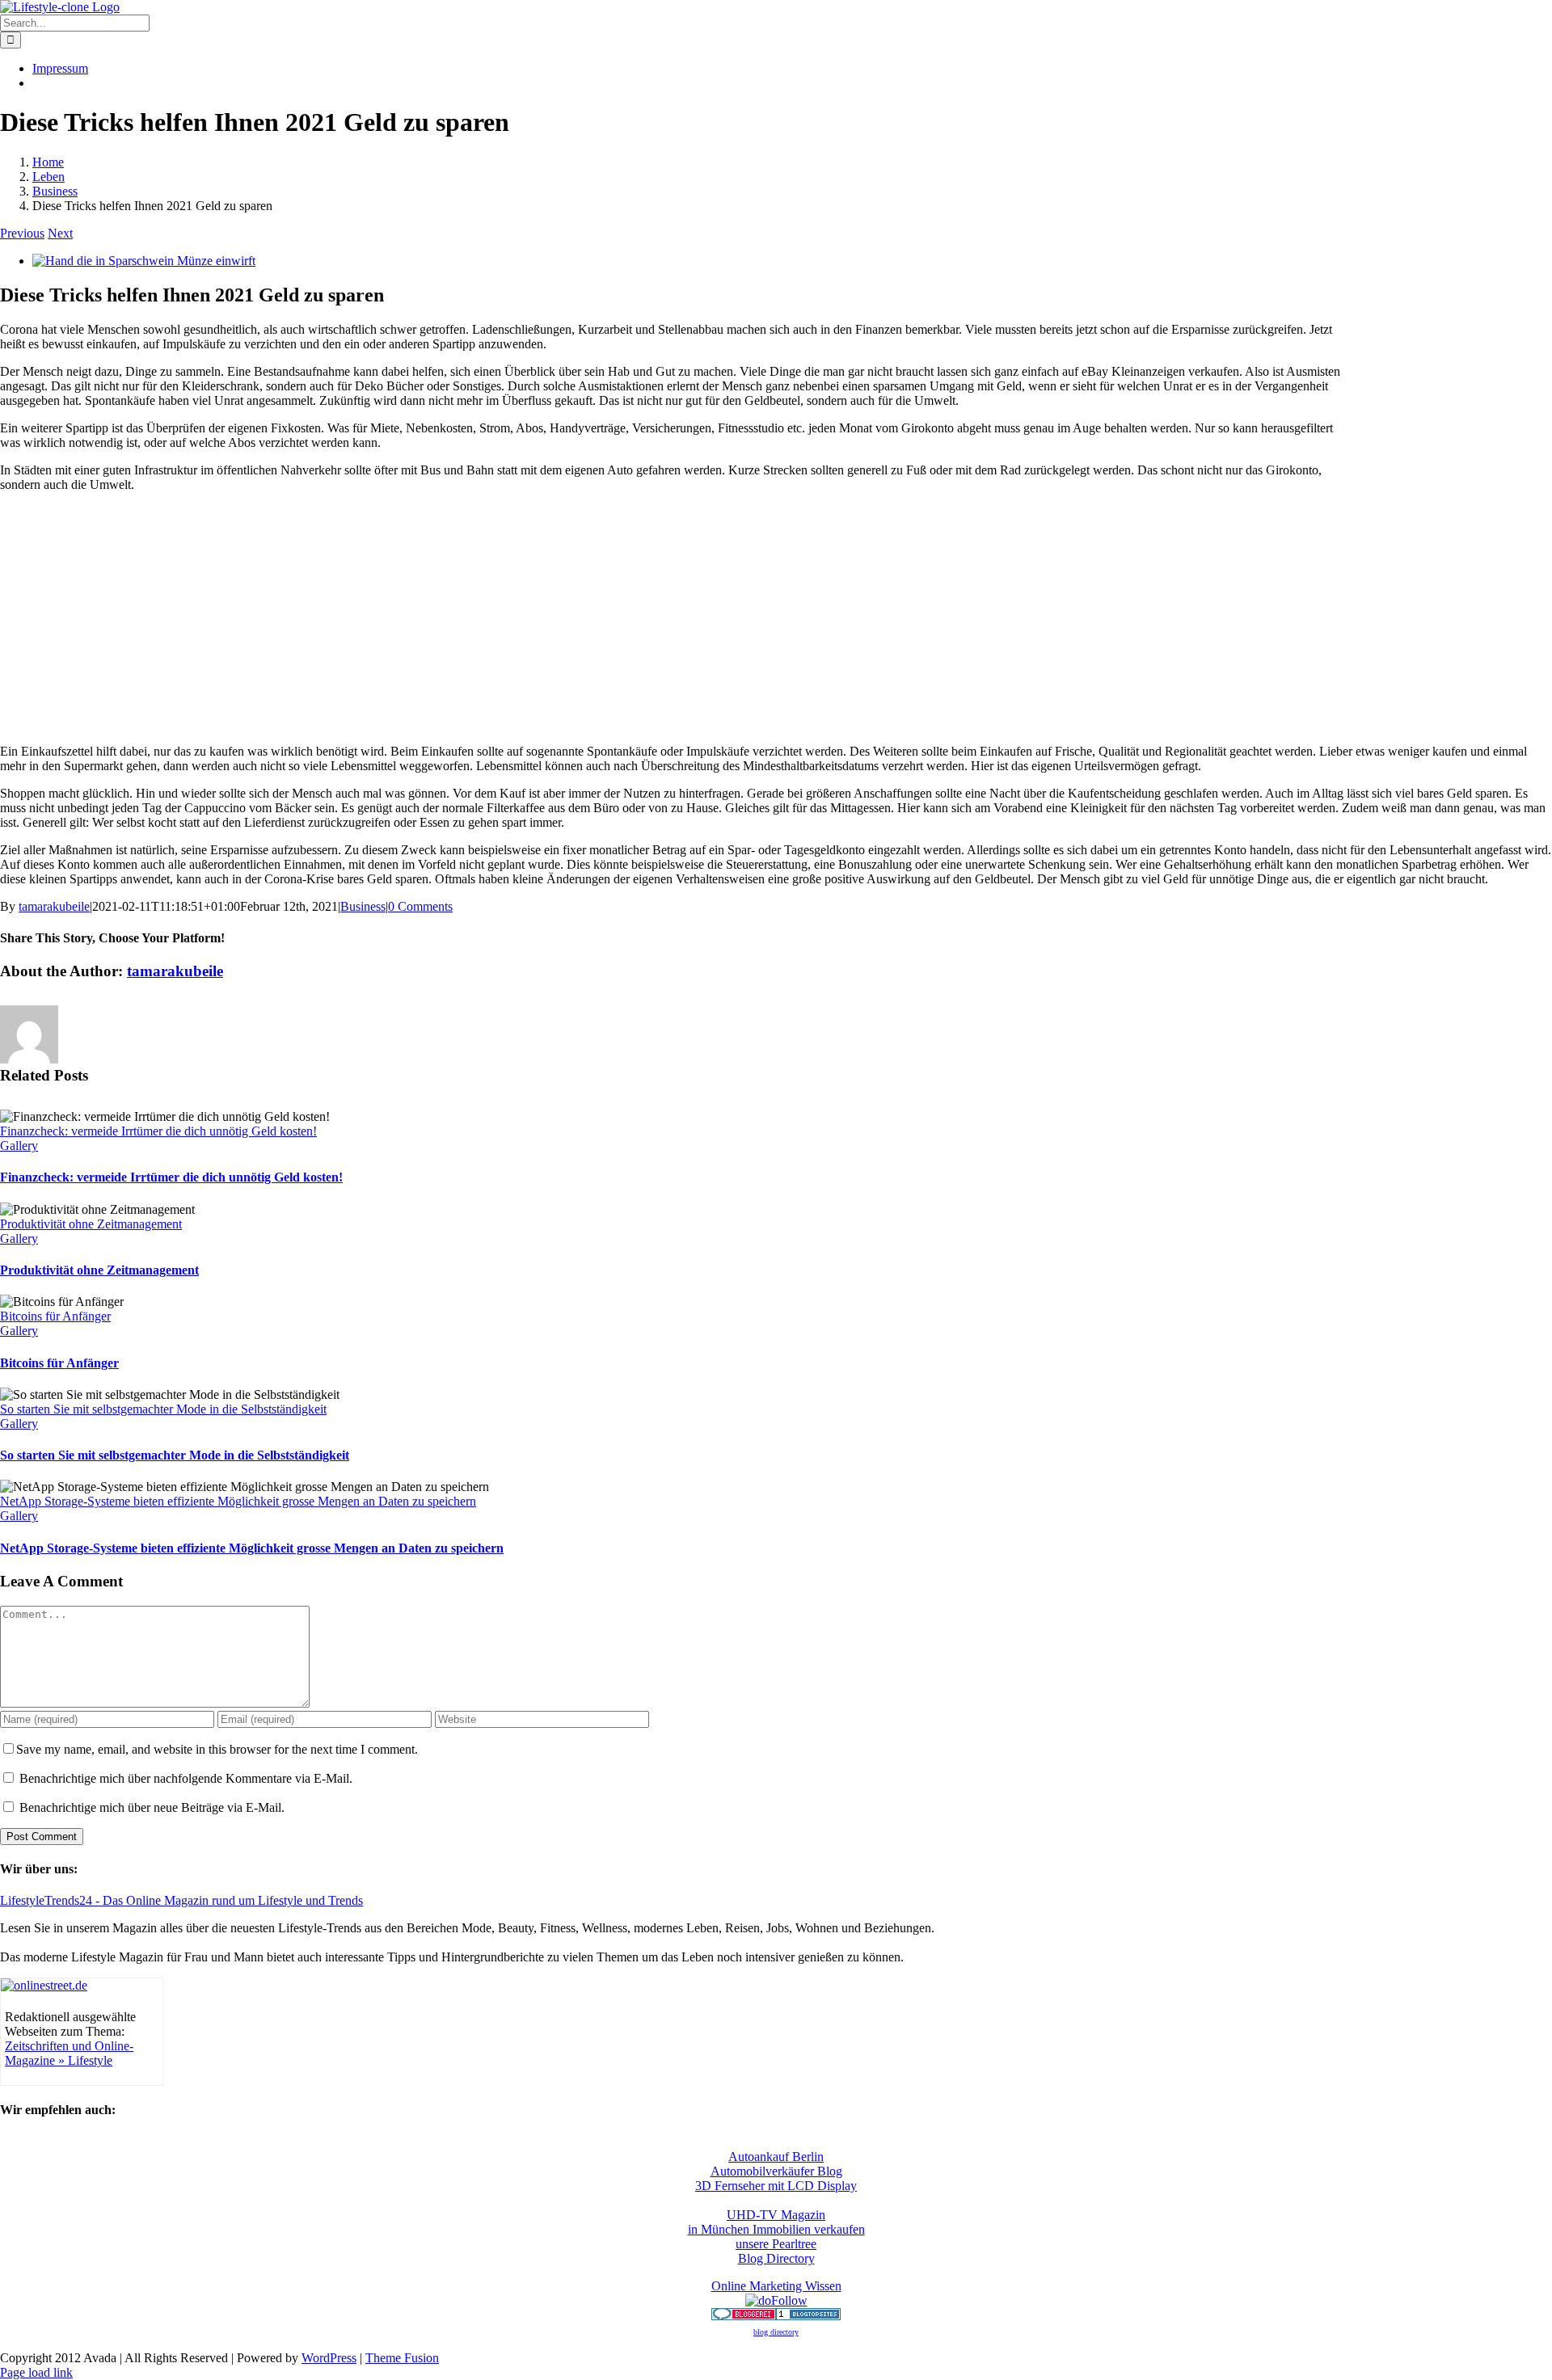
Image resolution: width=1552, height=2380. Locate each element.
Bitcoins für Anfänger (55, 1316)
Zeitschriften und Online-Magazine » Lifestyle (69, 2053)
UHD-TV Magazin (776, 2215)
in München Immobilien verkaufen (776, 2229)
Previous (22, 233)
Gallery (19, 1146)
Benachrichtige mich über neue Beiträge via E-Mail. (152, 1807)
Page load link (36, 2372)
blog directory (776, 2332)
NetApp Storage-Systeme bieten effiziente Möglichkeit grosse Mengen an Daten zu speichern (238, 1501)
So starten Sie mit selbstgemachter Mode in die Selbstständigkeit (163, 1409)
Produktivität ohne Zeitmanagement (91, 1224)
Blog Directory (776, 2258)
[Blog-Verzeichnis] (744, 2316)
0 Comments (420, 906)
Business (363, 906)
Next (60, 233)
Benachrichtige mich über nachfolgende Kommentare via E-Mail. (186, 1778)
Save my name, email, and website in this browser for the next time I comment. (217, 1749)
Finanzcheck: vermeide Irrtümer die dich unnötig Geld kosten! (158, 1131)
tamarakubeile (54, 906)
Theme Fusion (402, 2358)
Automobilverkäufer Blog (776, 2171)
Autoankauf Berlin (776, 2157)
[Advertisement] (1451, 432)
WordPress (329, 2358)
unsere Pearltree (776, 2244)
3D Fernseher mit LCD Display (776, 2186)
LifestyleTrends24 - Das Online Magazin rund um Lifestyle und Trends (181, 1900)
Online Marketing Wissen (776, 2286)
